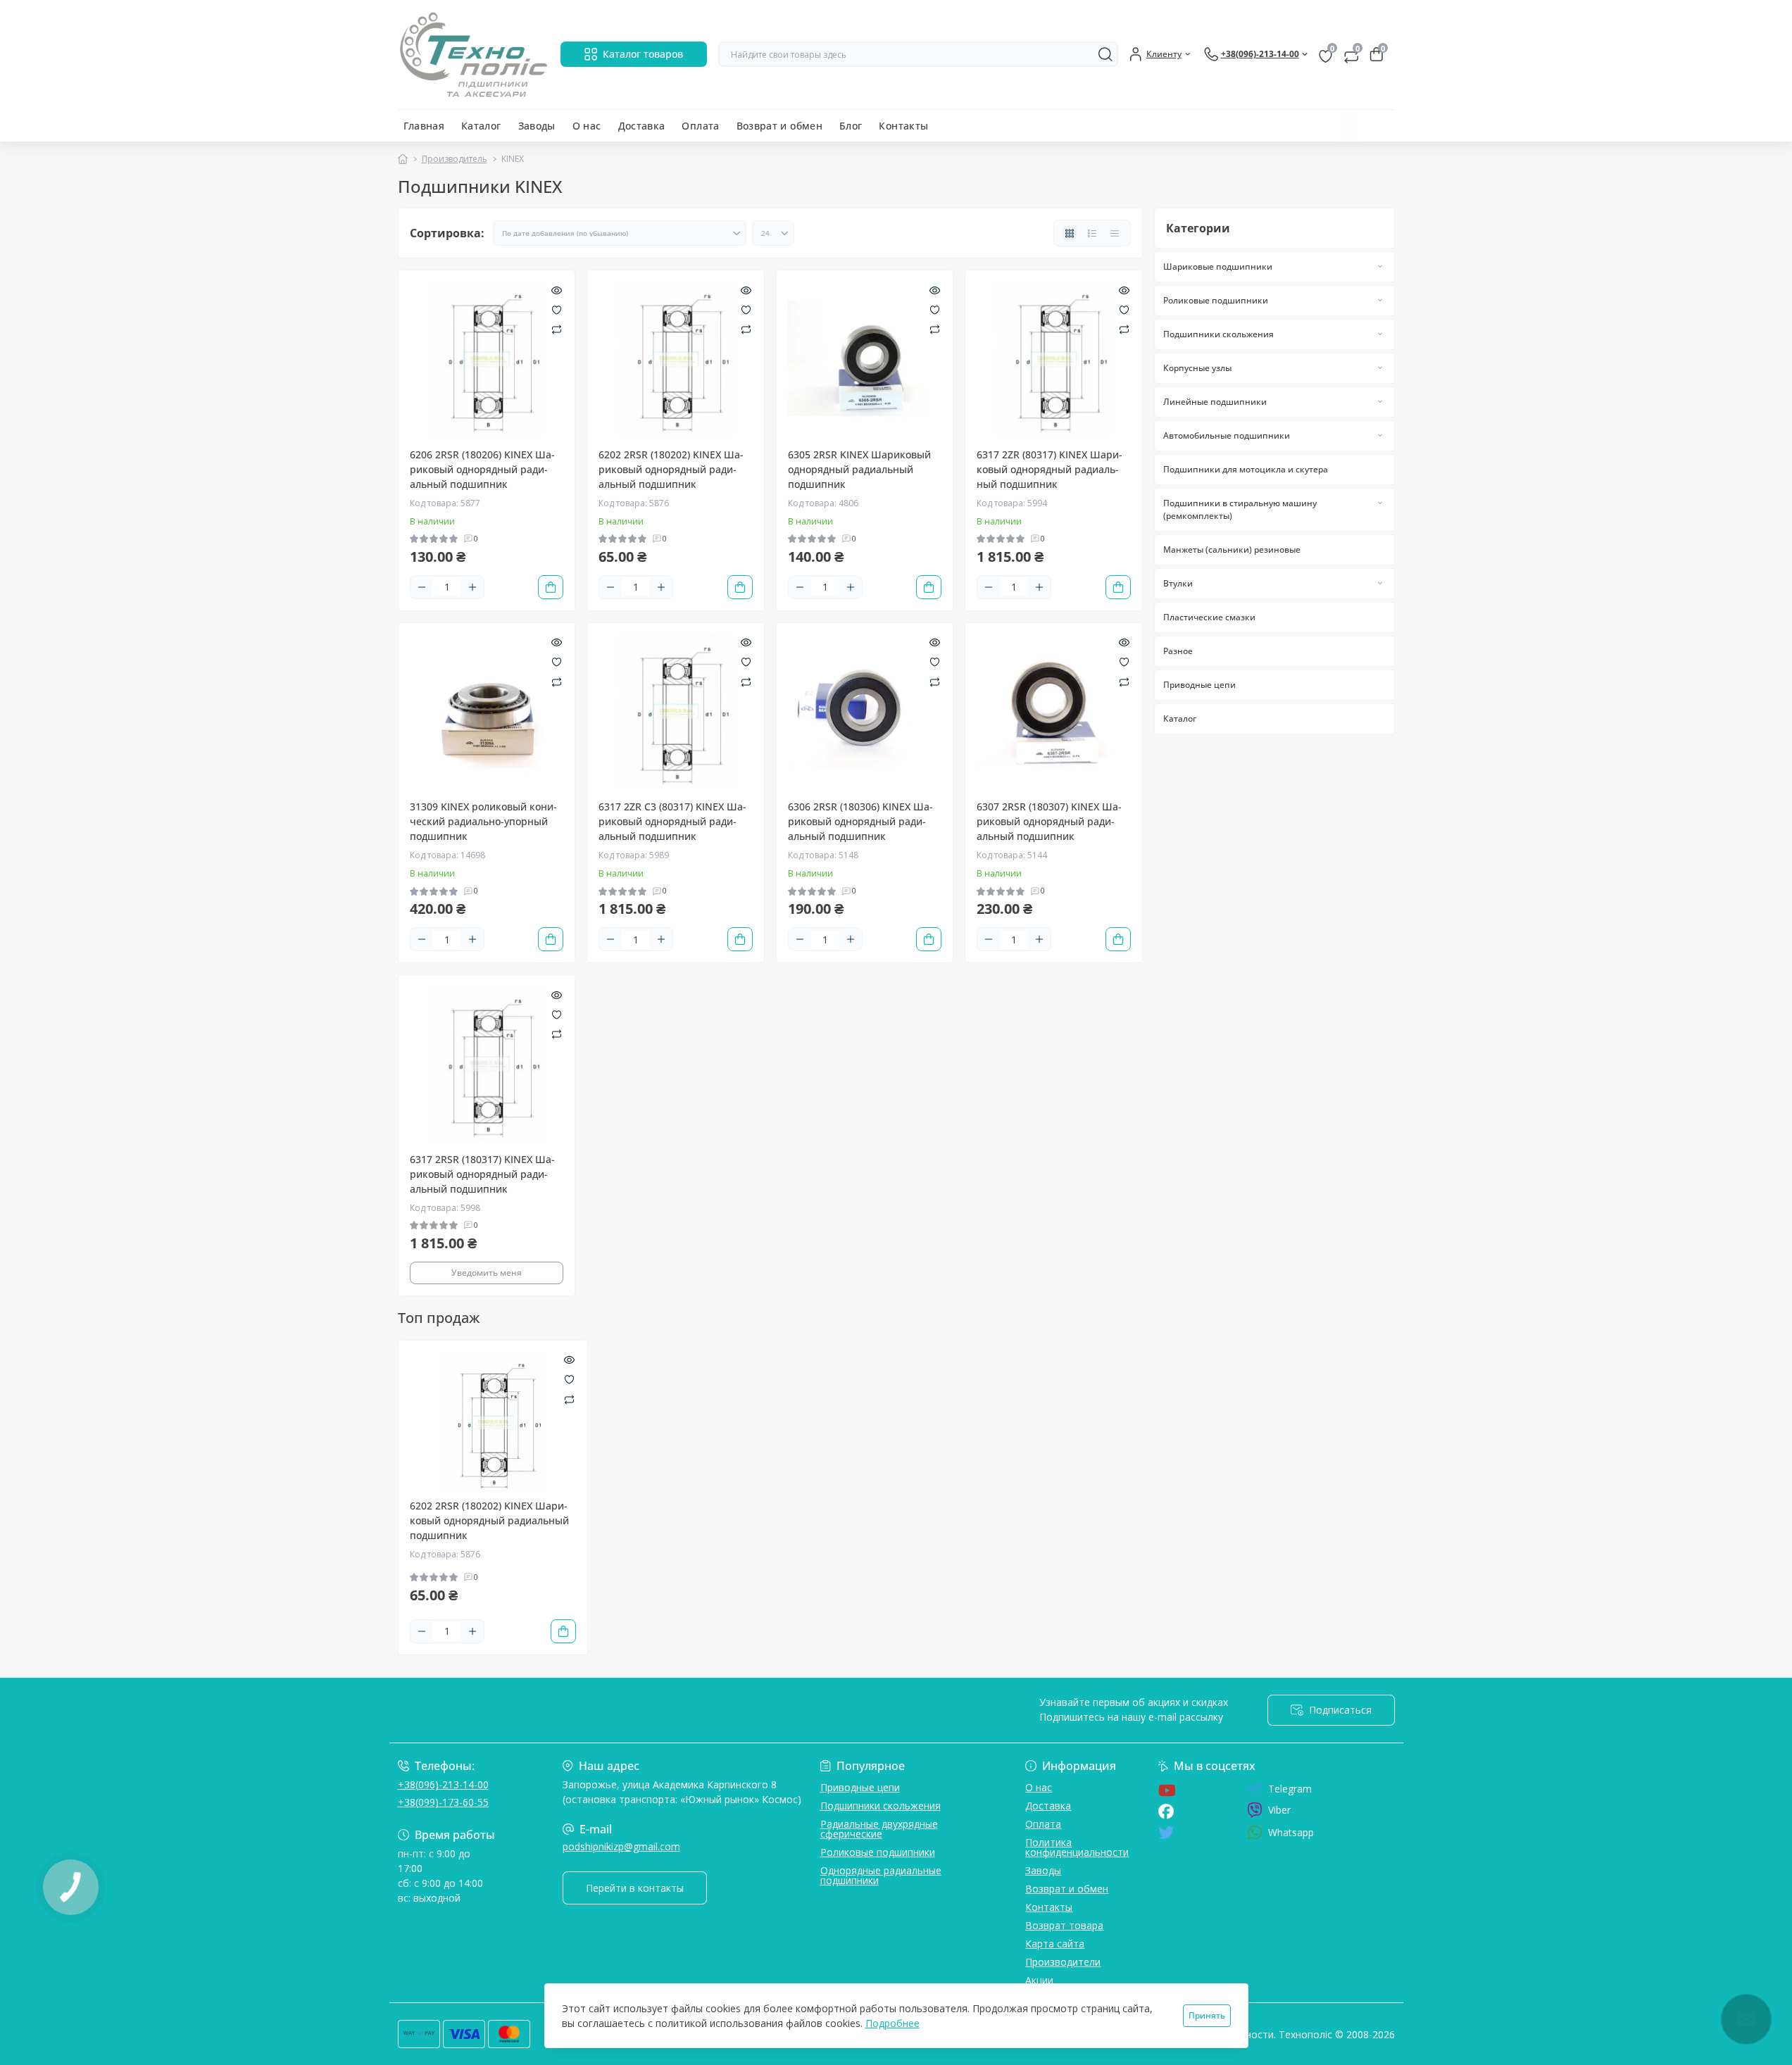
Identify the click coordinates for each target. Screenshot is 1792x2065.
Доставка (642, 126)
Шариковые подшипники (1218, 266)
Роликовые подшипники (1216, 300)
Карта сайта (1055, 1944)
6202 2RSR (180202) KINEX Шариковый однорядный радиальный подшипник (671, 469)
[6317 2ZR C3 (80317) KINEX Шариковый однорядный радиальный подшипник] (676, 711)
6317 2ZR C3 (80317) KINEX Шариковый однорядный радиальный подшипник (672, 821)
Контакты (903, 126)
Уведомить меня (487, 1273)
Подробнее (892, 2023)
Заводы (537, 126)
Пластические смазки (1209, 617)
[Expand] (1380, 266)
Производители (1063, 1962)
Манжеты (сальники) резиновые (1232, 550)
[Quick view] (557, 289)
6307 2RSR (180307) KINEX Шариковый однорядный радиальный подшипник (1049, 821)
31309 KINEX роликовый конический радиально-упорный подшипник (483, 821)
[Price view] (1115, 233)
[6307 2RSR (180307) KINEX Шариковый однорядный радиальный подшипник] (1054, 711)
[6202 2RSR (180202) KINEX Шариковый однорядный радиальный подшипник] (676, 359)
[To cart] (551, 587)
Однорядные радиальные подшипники (881, 1875)
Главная (424, 126)
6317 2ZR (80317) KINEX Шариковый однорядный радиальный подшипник (1049, 469)
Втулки (1178, 583)
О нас (587, 126)
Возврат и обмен (779, 126)
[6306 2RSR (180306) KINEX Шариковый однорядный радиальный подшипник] (865, 711)
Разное (1178, 651)
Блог (851, 126)
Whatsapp (1291, 1832)
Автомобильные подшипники (1227, 435)
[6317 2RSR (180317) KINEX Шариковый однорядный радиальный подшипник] (487, 1063)
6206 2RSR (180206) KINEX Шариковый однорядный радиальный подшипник (482, 469)
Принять (1207, 2015)
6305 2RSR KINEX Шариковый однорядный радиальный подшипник (859, 469)
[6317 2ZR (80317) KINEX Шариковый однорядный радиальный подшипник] (1054, 359)
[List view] (1092, 233)
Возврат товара (1064, 1925)
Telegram (1290, 1789)
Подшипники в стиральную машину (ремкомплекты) (1240, 509)
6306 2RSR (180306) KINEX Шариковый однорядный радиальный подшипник (860, 821)
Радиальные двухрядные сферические (879, 1829)
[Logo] (474, 55)
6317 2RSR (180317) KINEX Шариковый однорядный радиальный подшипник (482, 1174)
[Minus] (422, 587)
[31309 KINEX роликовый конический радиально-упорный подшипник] (487, 711)
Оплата (700, 126)
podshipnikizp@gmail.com (621, 1846)
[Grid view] (1070, 233)
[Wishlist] (557, 308)
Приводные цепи (1199, 685)
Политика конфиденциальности (1077, 1847)
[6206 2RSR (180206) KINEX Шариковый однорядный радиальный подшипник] (487, 359)
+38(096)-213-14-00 (443, 1784)
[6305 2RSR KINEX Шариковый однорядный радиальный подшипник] (865, 359)
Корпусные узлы (1197, 368)
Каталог (481, 126)
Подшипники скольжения (1218, 334)
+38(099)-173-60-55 (443, 1802)
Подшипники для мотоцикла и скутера (1246, 469)
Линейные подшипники (1215, 402)
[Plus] (472, 587)
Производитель (455, 159)
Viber (1279, 1810)
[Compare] (557, 329)
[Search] (1105, 54)
